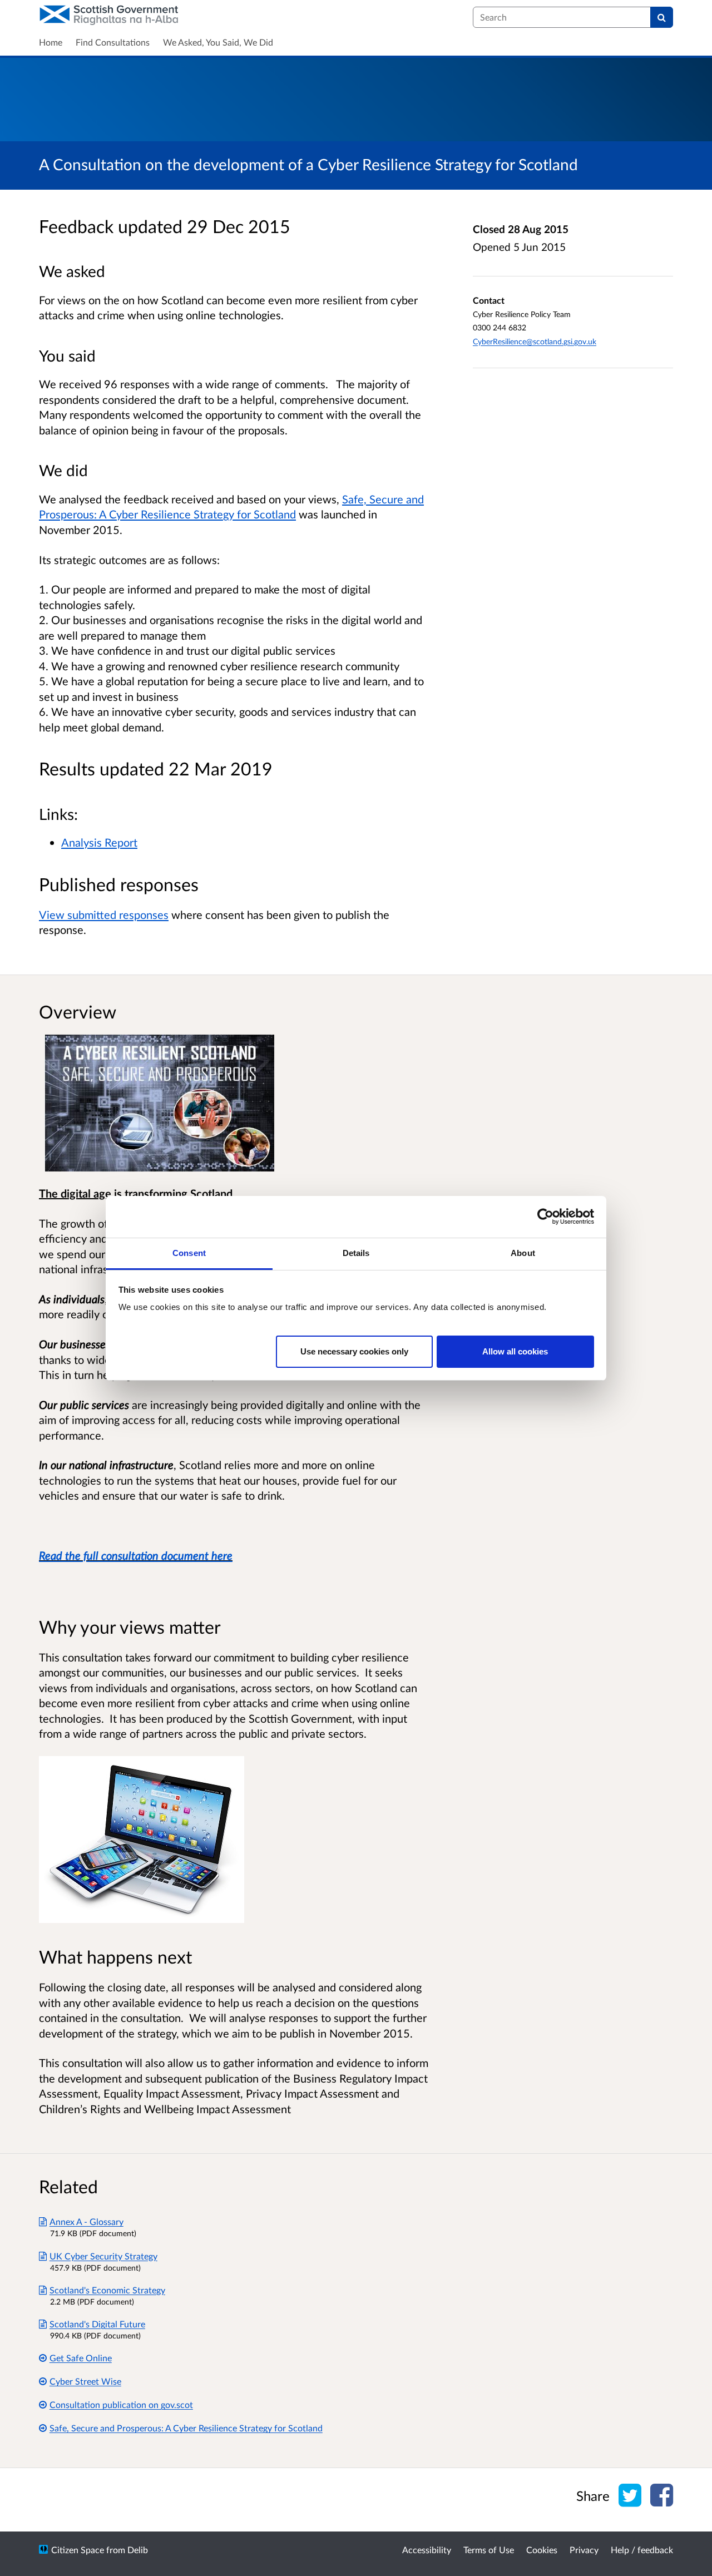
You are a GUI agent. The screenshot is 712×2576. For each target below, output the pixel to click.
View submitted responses (104, 914)
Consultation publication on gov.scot (121, 2404)
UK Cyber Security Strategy (103, 2256)
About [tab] (523, 1253)
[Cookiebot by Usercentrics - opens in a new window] (545, 1217)
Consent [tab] (189, 1253)
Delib (138, 2550)
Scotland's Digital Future (97, 2324)
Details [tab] (356, 1253)
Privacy (584, 2550)
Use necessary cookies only (354, 1351)
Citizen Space (78, 2550)
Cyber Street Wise (85, 2381)
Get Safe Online (81, 2358)
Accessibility (427, 2550)
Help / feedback (642, 2550)
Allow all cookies (515, 1351)
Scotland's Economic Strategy (107, 2290)
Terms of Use (489, 2550)
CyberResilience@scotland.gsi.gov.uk (535, 341)
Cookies (542, 2550)
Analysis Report (99, 842)
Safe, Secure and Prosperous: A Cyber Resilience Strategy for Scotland (186, 2428)
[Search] (662, 17)
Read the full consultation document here (136, 1555)
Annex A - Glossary (86, 2221)
